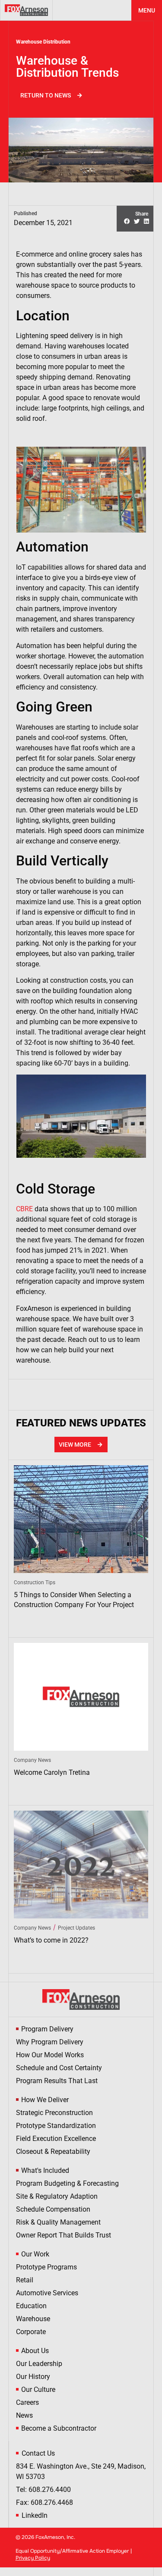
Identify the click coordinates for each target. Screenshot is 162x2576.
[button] (127, 222)
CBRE (24, 1209)
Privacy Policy (33, 2558)
